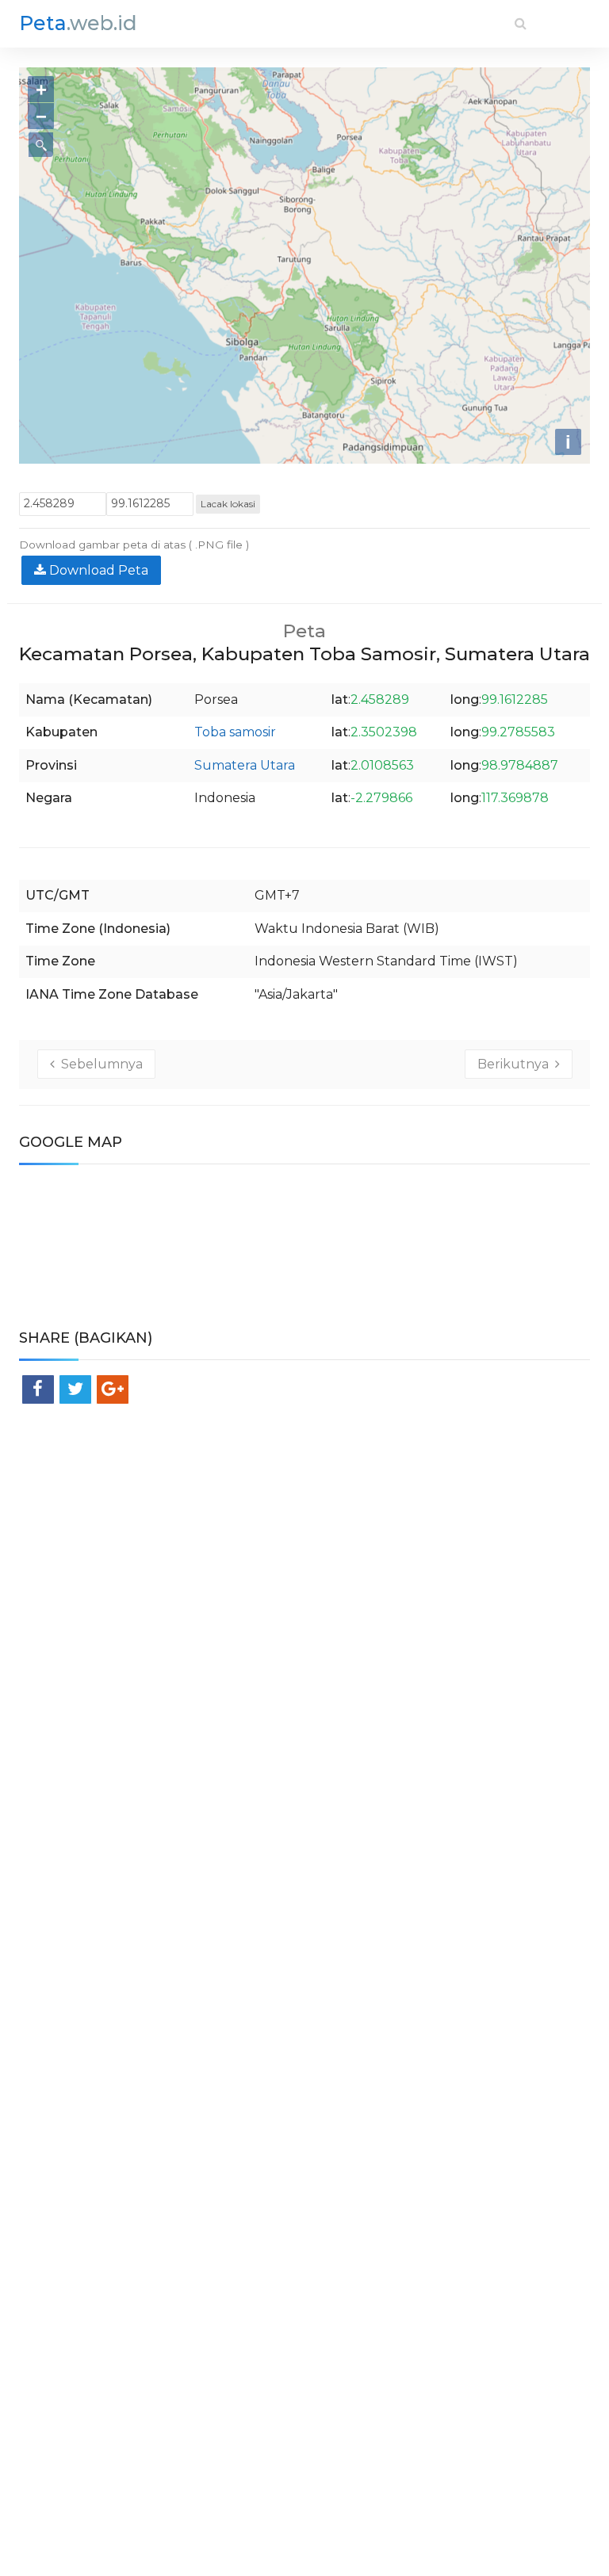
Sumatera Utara (245, 765)
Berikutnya (516, 1064)
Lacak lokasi (228, 504)
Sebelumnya (99, 1064)
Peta (78, 23)
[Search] (521, 23)
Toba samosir (235, 732)
